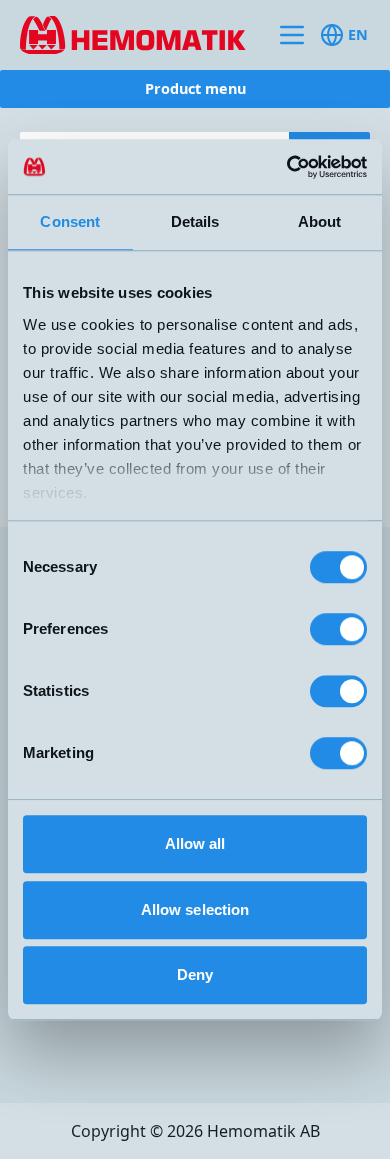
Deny (195, 974)
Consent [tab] (70, 221)
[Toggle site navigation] (292, 35)
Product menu (195, 88)
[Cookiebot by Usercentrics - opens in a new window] (280, 167)
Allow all (195, 843)
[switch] (338, 629)
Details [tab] (195, 221)
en (358, 34)
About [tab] (320, 221)
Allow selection (195, 909)
